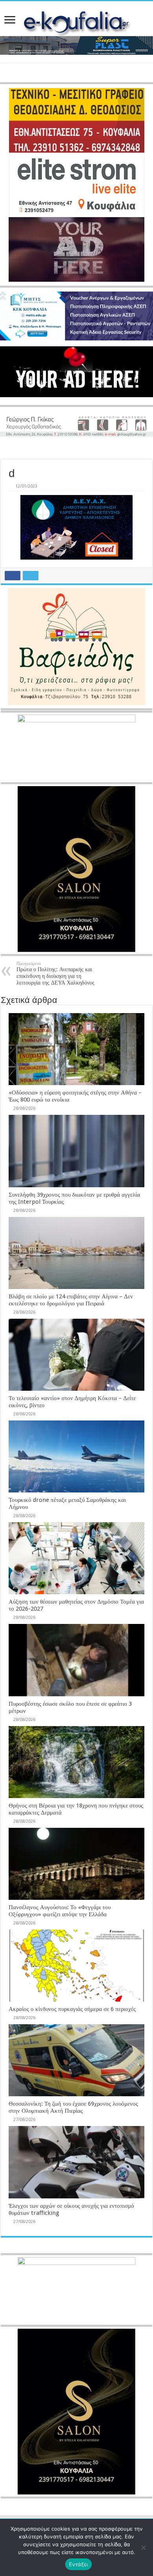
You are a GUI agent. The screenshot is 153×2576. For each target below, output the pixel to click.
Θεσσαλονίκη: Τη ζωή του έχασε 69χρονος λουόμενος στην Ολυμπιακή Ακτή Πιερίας (73, 2107)
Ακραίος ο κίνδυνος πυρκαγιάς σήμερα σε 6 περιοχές (72, 2009)
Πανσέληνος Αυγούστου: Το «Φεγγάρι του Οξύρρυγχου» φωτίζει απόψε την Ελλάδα (60, 1911)
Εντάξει (79, 2564)
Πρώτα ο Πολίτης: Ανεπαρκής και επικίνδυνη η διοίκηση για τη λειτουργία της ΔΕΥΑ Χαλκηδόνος (56, 973)
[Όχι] (143, 2547)
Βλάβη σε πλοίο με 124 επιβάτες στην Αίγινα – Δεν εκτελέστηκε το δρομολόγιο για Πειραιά (71, 1300)
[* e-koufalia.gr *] (76, 23)
